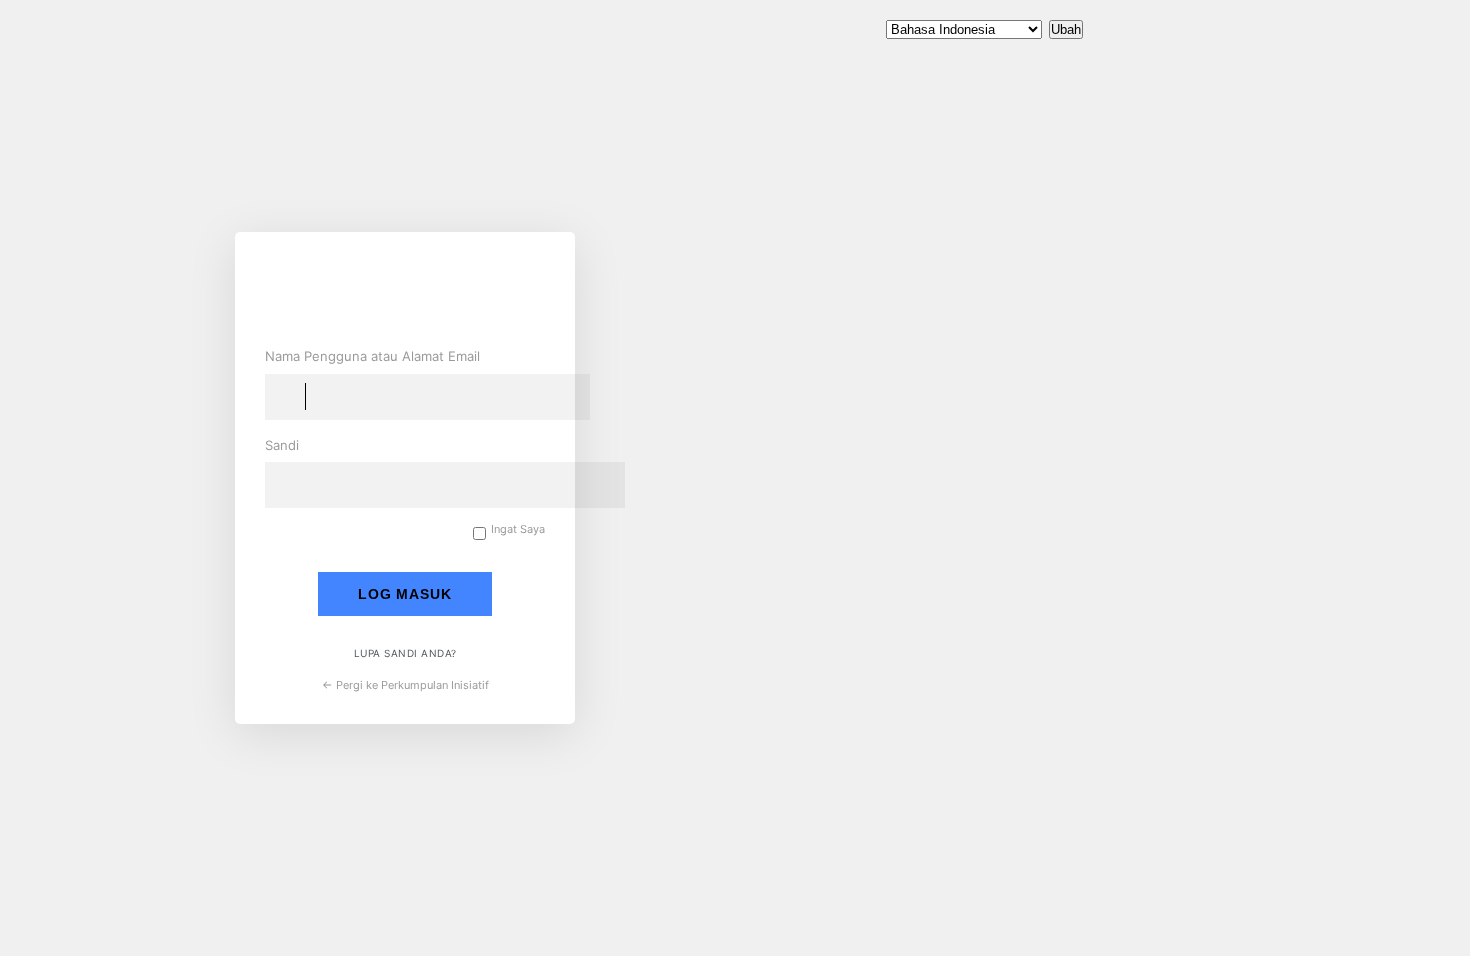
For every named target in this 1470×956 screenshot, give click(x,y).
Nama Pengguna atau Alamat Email (372, 356)
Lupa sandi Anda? (405, 653)
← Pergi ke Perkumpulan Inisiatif (405, 685)
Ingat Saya (518, 529)
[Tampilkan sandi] (525, 482)
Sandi (282, 445)
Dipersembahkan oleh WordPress (415, 292)
